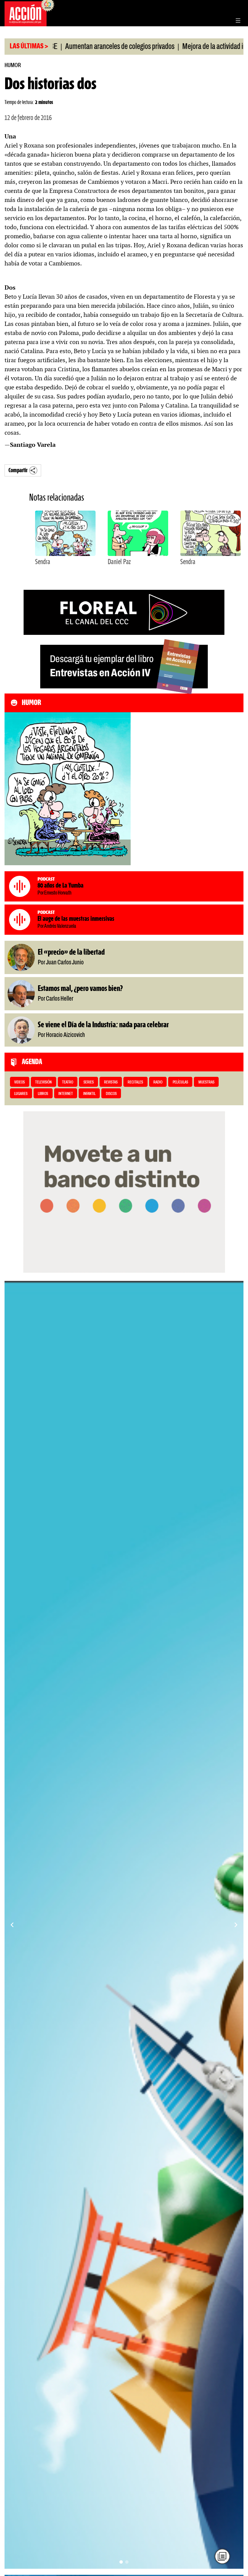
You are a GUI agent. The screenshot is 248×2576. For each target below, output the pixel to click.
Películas (180, 1082)
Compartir (18, 471)
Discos (111, 1094)
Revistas (111, 1082)
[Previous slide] (12, 1925)
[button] (121, 2562)
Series (89, 1082)
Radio (158, 1082)
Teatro (68, 1082)
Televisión (43, 1082)
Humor (13, 65)
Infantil (89, 1094)
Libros (43, 1094)
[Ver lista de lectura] (222, 2556)
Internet (66, 1094)
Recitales (135, 1082)
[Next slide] (236, 1925)
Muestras (206, 1082)
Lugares (21, 1094)
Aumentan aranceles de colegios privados (78, 47)
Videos (20, 1082)
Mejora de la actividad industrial (182, 47)
